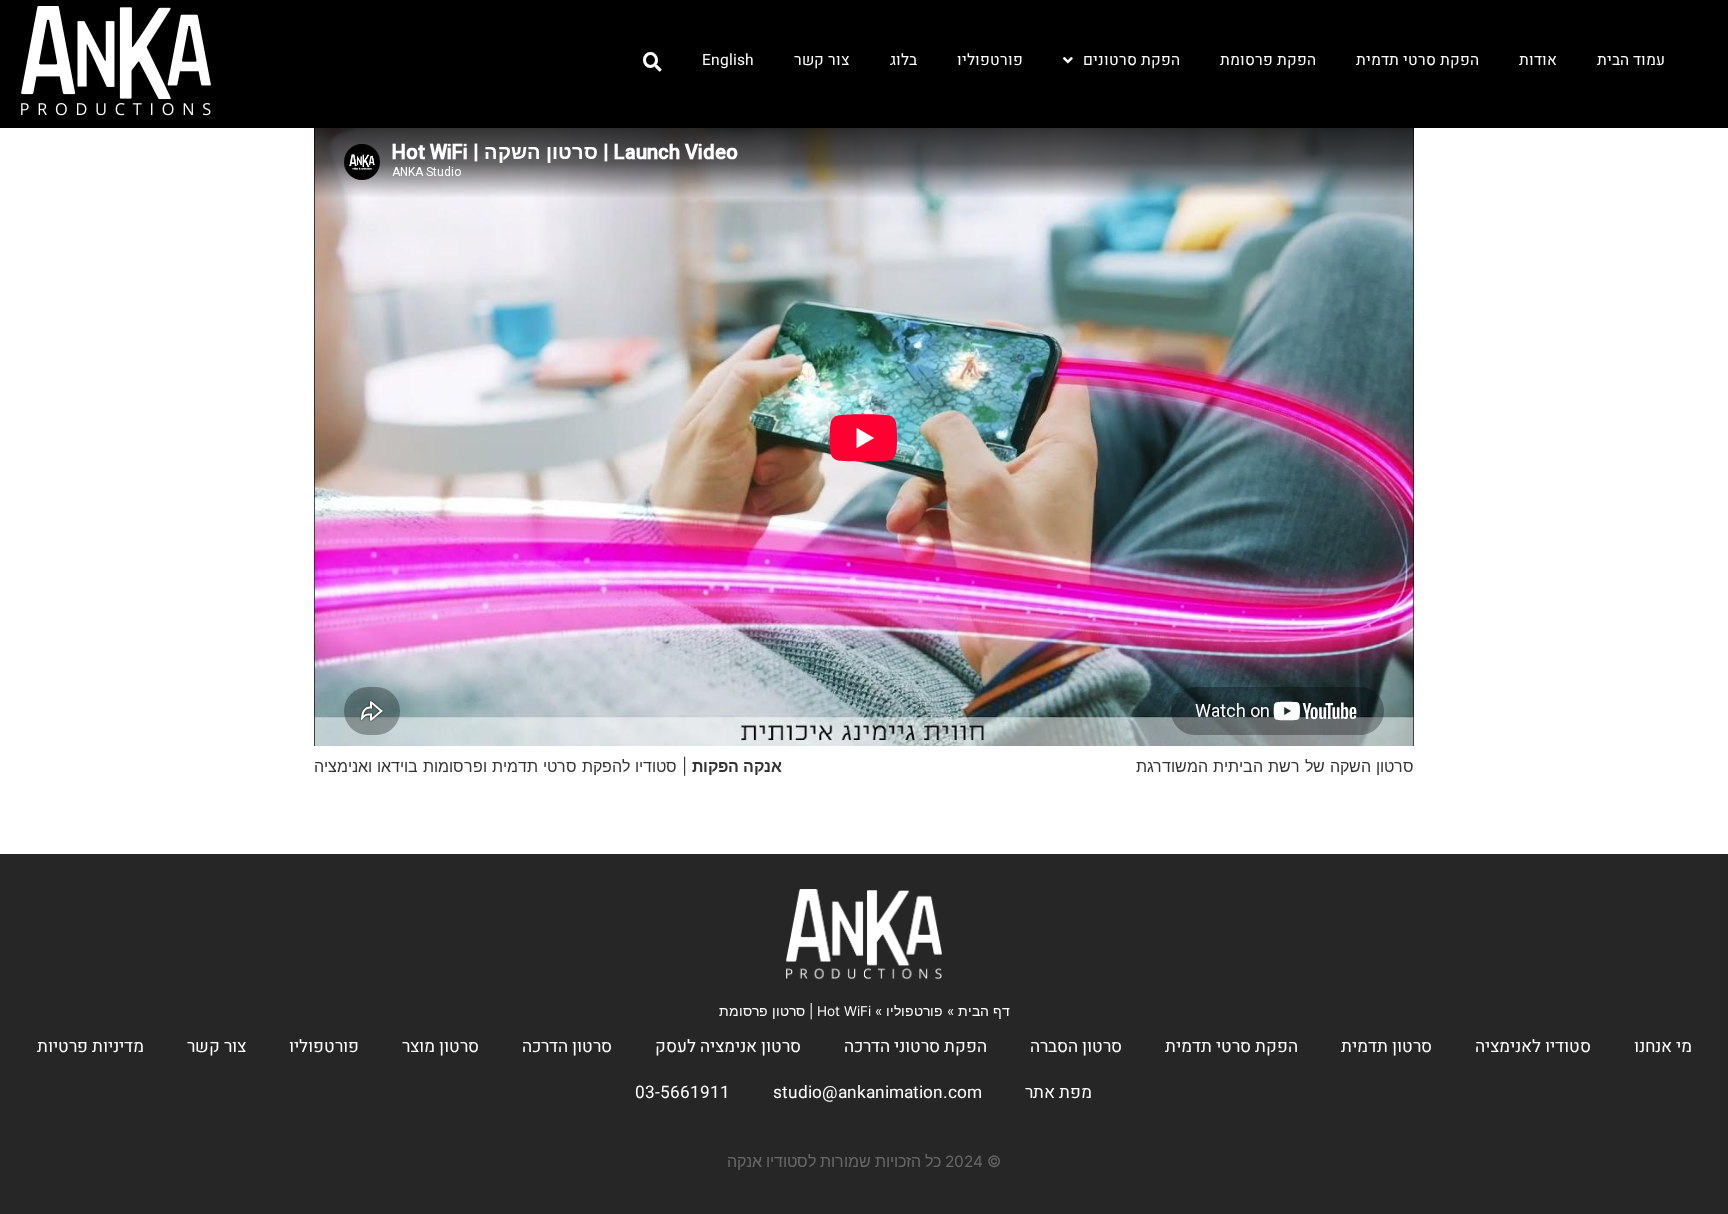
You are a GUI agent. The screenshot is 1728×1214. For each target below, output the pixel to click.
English (728, 60)
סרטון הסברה (1076, 1046)
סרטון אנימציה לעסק (728, 1046)
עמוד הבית (1631, 60)
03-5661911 (682, 1092)
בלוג (903, 60)
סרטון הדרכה (567, 1046)
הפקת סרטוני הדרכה (915, 1046)
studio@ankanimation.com (877, 1092)
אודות (1538, 60)
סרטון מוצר (440, 1046)
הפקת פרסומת (1268, 60)
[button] (652, 62)
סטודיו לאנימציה (1533, 1046)
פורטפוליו (990, 60)
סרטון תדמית (1386, 1046)
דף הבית (984, 1011)
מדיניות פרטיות (90, 1046)
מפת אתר (1058, 1092)
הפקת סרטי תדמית (1417, 60)
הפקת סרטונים (1131, 60)
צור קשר (822, 60)
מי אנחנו (1663, 1046)
